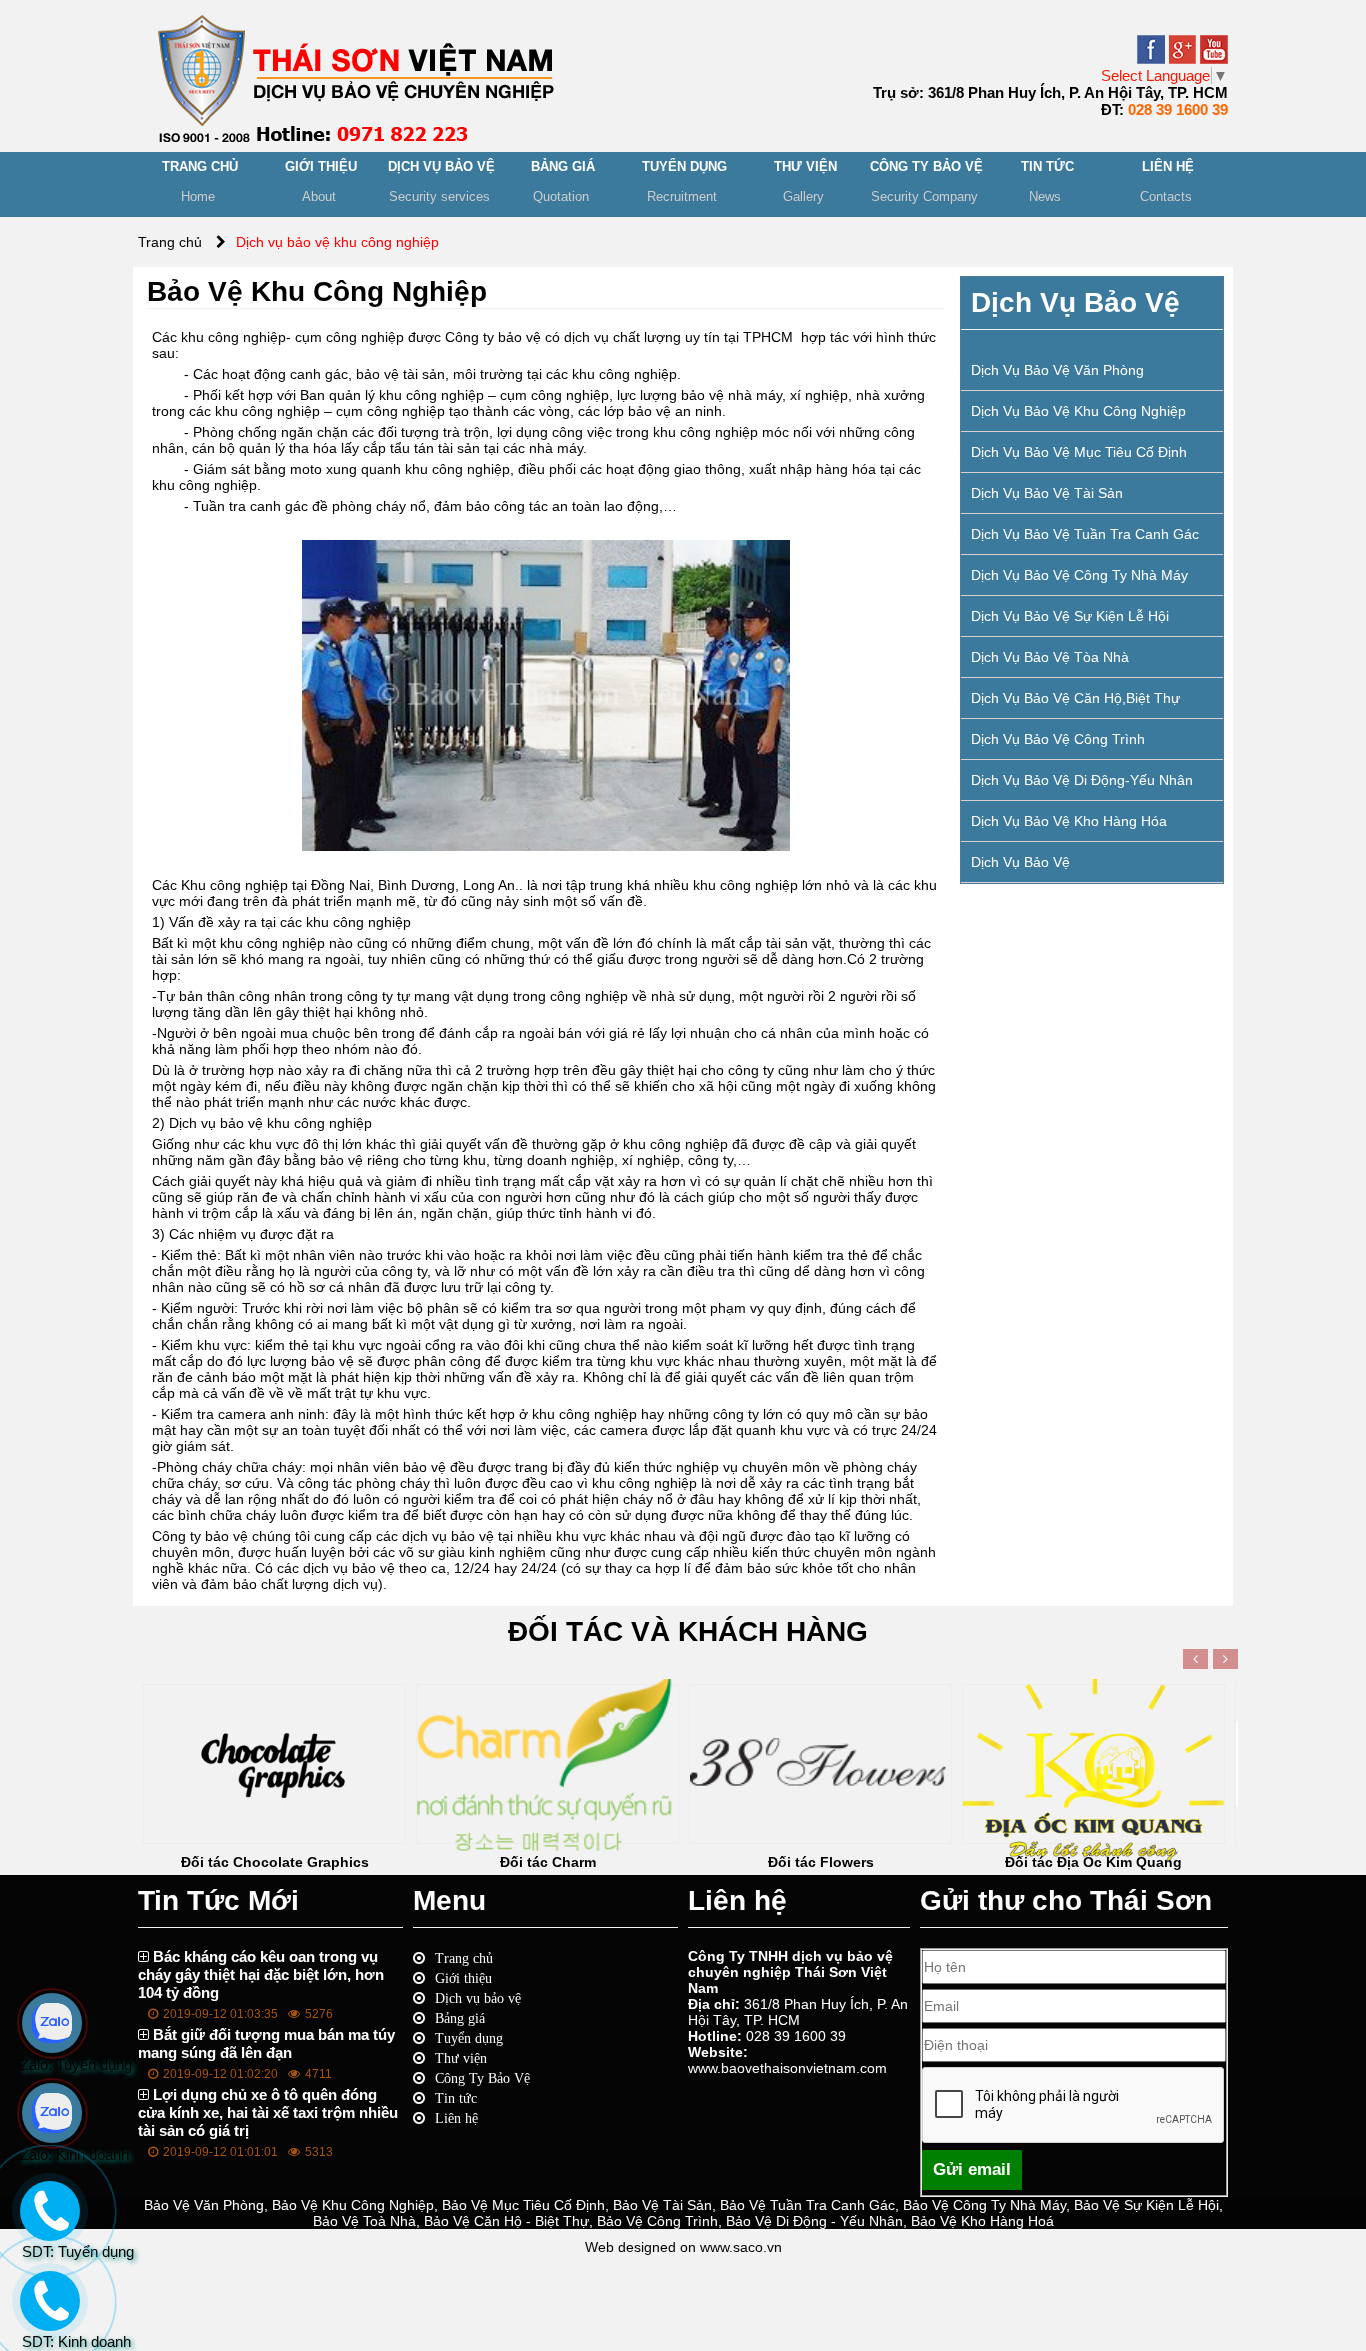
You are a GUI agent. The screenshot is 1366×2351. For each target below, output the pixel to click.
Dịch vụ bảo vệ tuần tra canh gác (1085, 534)
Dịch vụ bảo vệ (1020, 862)
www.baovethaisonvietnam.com (787, 2068)
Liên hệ (456, 2118)
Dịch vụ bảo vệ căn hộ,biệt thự (1075, 698)
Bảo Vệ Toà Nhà (364, 2221)
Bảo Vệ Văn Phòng (204, 2205)
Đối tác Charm (548, 1862)
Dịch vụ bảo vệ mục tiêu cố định (1079, 452)
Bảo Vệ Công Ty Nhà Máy (984, 2205)
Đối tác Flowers (821, 1862)
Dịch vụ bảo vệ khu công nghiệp (1078, 411)
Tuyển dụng (469, 2038)
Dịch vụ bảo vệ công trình (1058, 739)
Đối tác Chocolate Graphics (275, 1862)
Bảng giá (460, 2018)
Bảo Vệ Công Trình (657, 2221)
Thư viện (461, 2058)
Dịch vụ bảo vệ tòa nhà (1050, 657)
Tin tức (456, 2098)
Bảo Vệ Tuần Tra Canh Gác (807, 2205)
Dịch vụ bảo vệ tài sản (1047, 493)
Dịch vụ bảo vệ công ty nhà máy (1079, 575)
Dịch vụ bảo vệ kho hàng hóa (1069, 821)
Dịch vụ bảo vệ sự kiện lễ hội (1070, 616)
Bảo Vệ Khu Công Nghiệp (353, 2205)
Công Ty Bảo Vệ (482, 2078)
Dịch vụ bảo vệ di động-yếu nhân (1082, 780)
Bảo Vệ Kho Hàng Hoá (982, 2221)
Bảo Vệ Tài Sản (662, 2205)
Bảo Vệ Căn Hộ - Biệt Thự (506, 2221)
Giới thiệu (463, 1978)
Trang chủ (464, 1958)
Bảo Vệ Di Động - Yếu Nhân (814, 2221)
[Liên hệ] (47, 2318)
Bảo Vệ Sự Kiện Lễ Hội (1146, 2205)
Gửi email (972, 2169)
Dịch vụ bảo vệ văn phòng (1057, 370)
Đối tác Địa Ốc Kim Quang (1093, 1862)
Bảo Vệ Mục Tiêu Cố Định (523, 2205)
